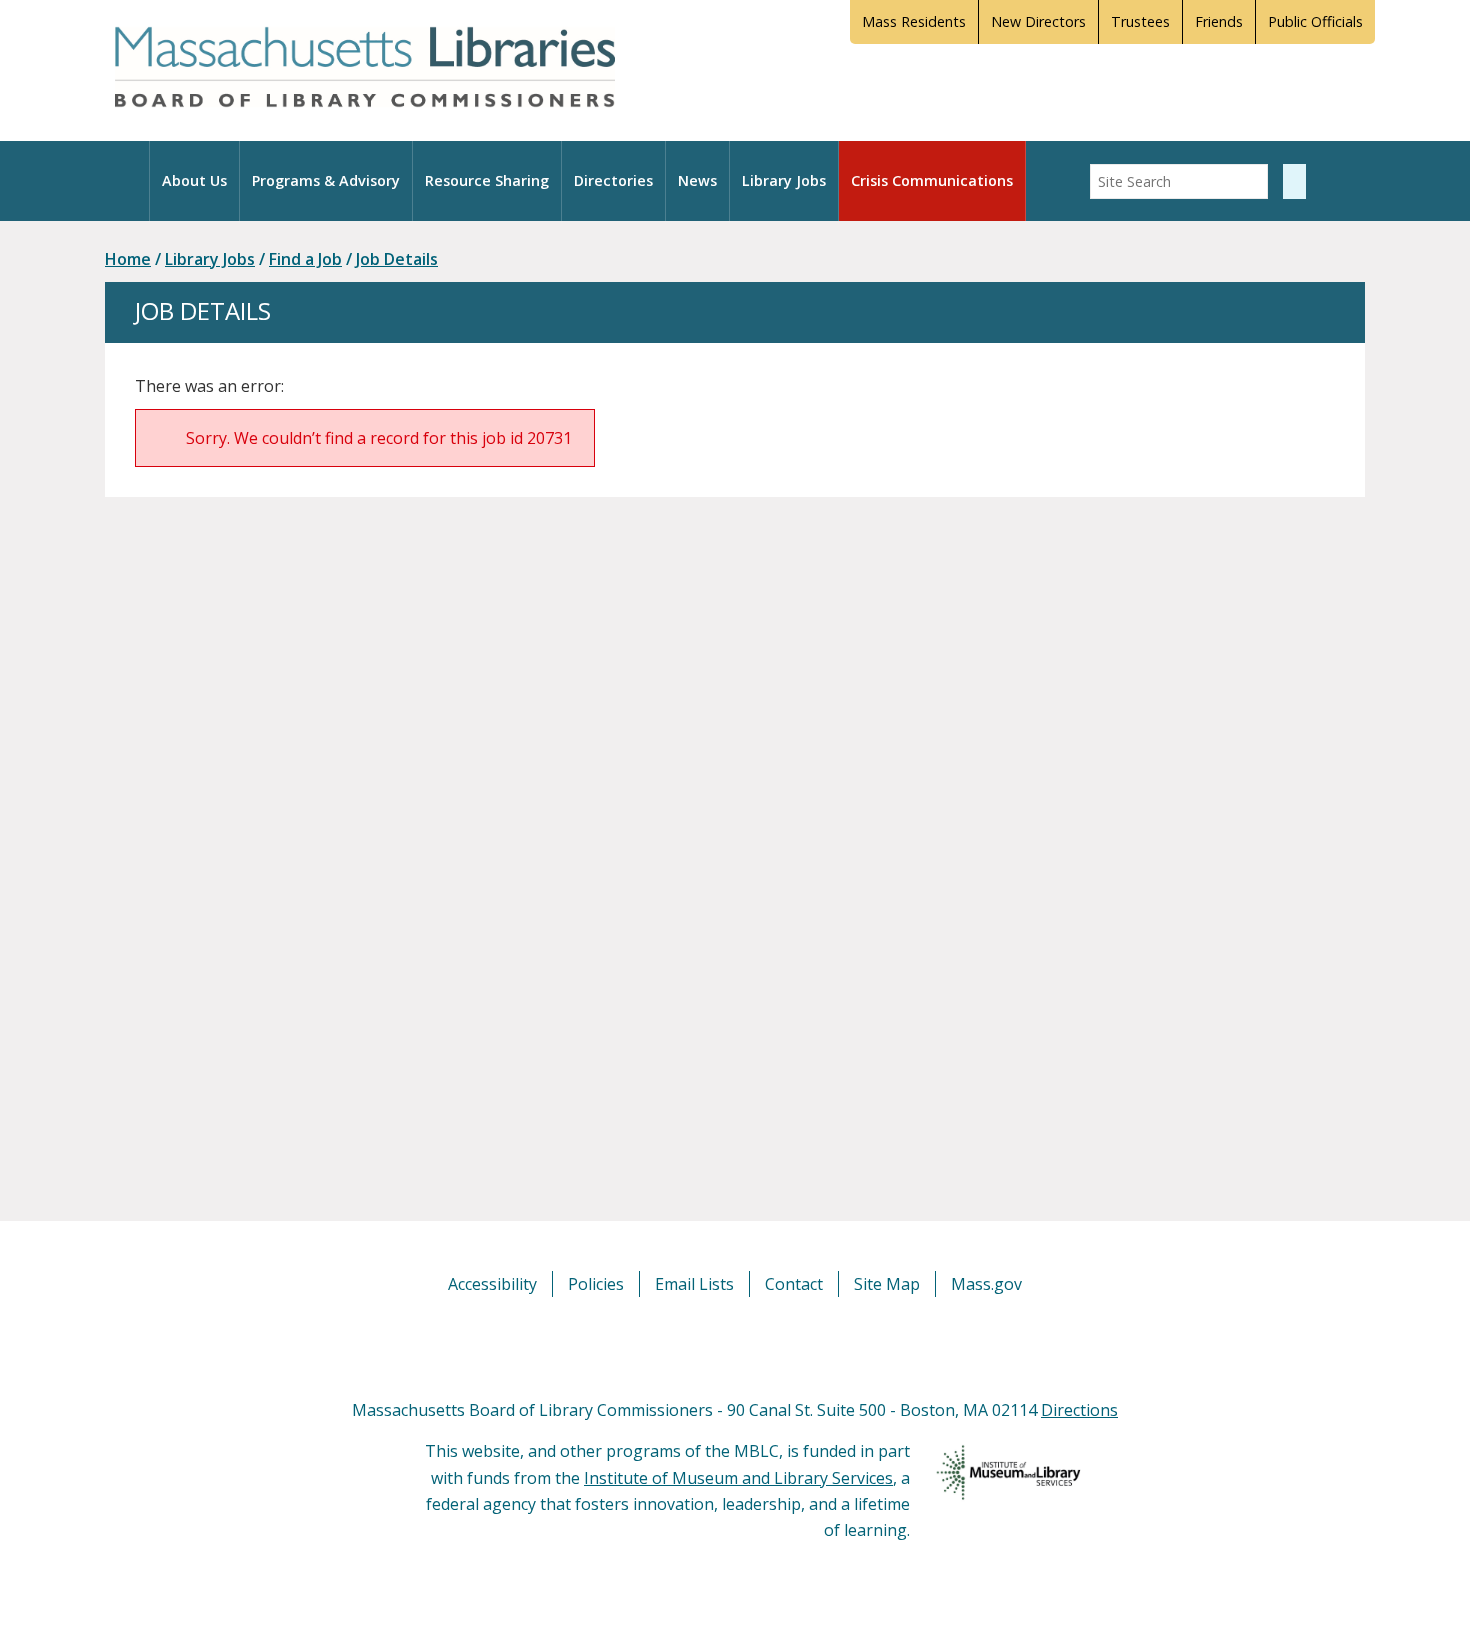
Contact (794, 1284)
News (697, 180)
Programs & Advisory (326, 180)
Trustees (1140, 21)
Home (128, 259)
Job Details (397, 259)
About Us (194, 180)
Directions (1079, 1410)
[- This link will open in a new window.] (757, 1346)
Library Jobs (784, 180)
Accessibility (492, 1284)
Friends (1219, 21)
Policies (596, 1284)
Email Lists (694, 1284)
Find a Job (305, 259)
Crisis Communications (932, 180)
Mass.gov (986, 1284)
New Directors (1038, 21)
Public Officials (1315, 21)
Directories (613, 180)
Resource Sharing (487, 180)
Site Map (887, 1284)
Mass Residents (914, 21)
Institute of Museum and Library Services (738, 1478)
